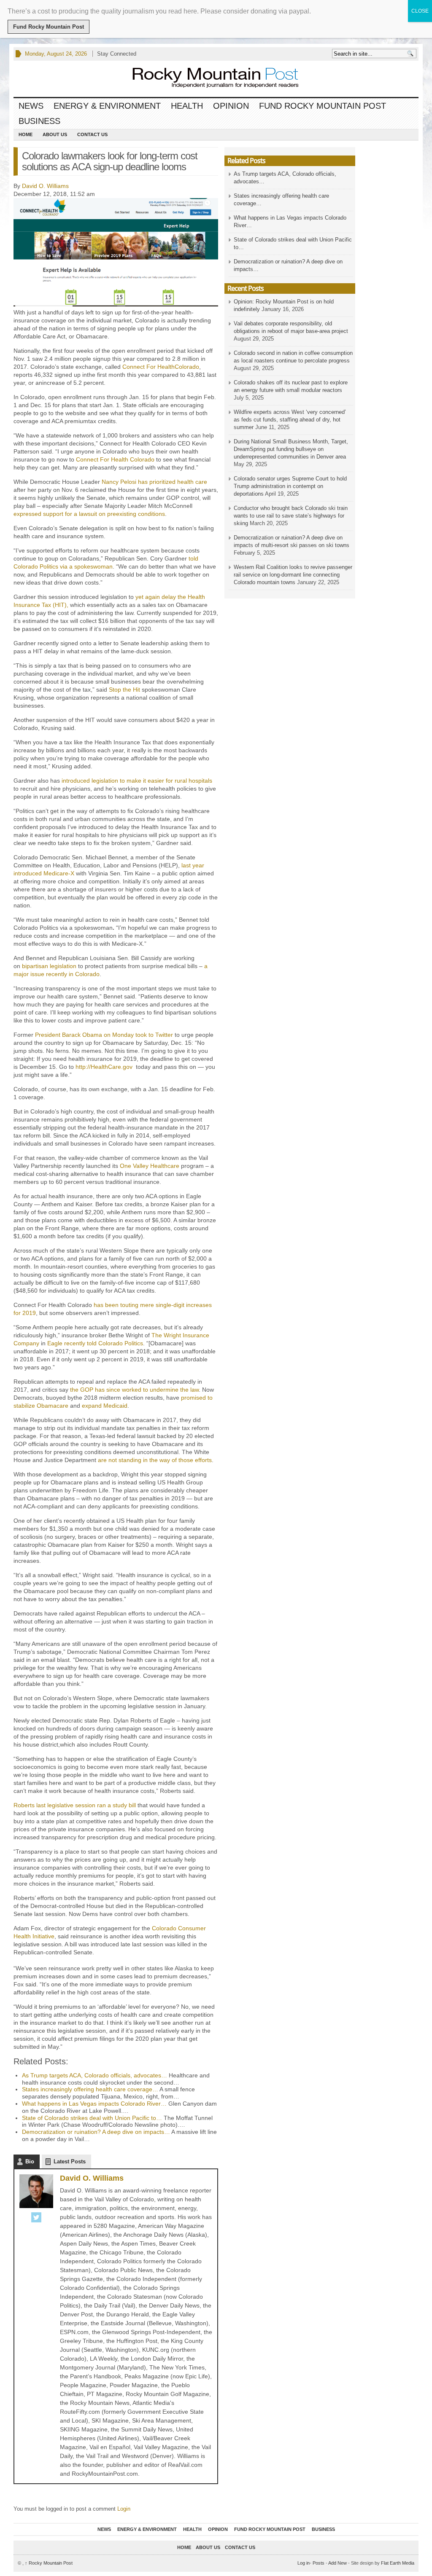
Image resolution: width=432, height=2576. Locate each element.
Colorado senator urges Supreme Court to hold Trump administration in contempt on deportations (290, 486)
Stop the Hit (124, 690)
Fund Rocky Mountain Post (323, 106)
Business (39, 121)
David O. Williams (45, 186)
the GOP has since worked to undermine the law (134, 1390)
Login (124, 2509)
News (31, 106)
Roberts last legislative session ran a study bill (75, 1805)
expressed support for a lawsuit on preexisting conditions (89, 514)
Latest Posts (70, 2161)
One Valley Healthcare (150, 1166)
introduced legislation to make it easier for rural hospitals (137, 781)
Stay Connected (117, 54)
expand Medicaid (105, 1406)
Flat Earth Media (398, 2563)
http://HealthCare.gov (105, 1067)
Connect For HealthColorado (161, 367)
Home (26, 134)
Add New (337, 2563)
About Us (55, 134)
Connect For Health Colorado (115, 459)
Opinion (231, 106)
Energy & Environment (107, 106)
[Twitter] (36, 2218)
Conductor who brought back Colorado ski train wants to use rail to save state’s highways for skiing (291, 516)
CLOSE (420, 11)
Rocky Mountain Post (49, 2563)
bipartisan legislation (49, 966)
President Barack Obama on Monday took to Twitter (104, 1035)
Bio (30, 2161)
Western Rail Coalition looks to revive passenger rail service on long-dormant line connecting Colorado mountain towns (293, 575)
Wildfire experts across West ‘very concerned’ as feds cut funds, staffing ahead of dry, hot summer (290, 420)
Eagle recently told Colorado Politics (95, 1343)
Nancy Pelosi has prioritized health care (154, 482)
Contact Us (92, 134)
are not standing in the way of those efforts (155, 1460)
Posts (319, 2563)
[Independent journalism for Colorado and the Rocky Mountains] (208, 79)
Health (187, 106)
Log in (304, 2563)
